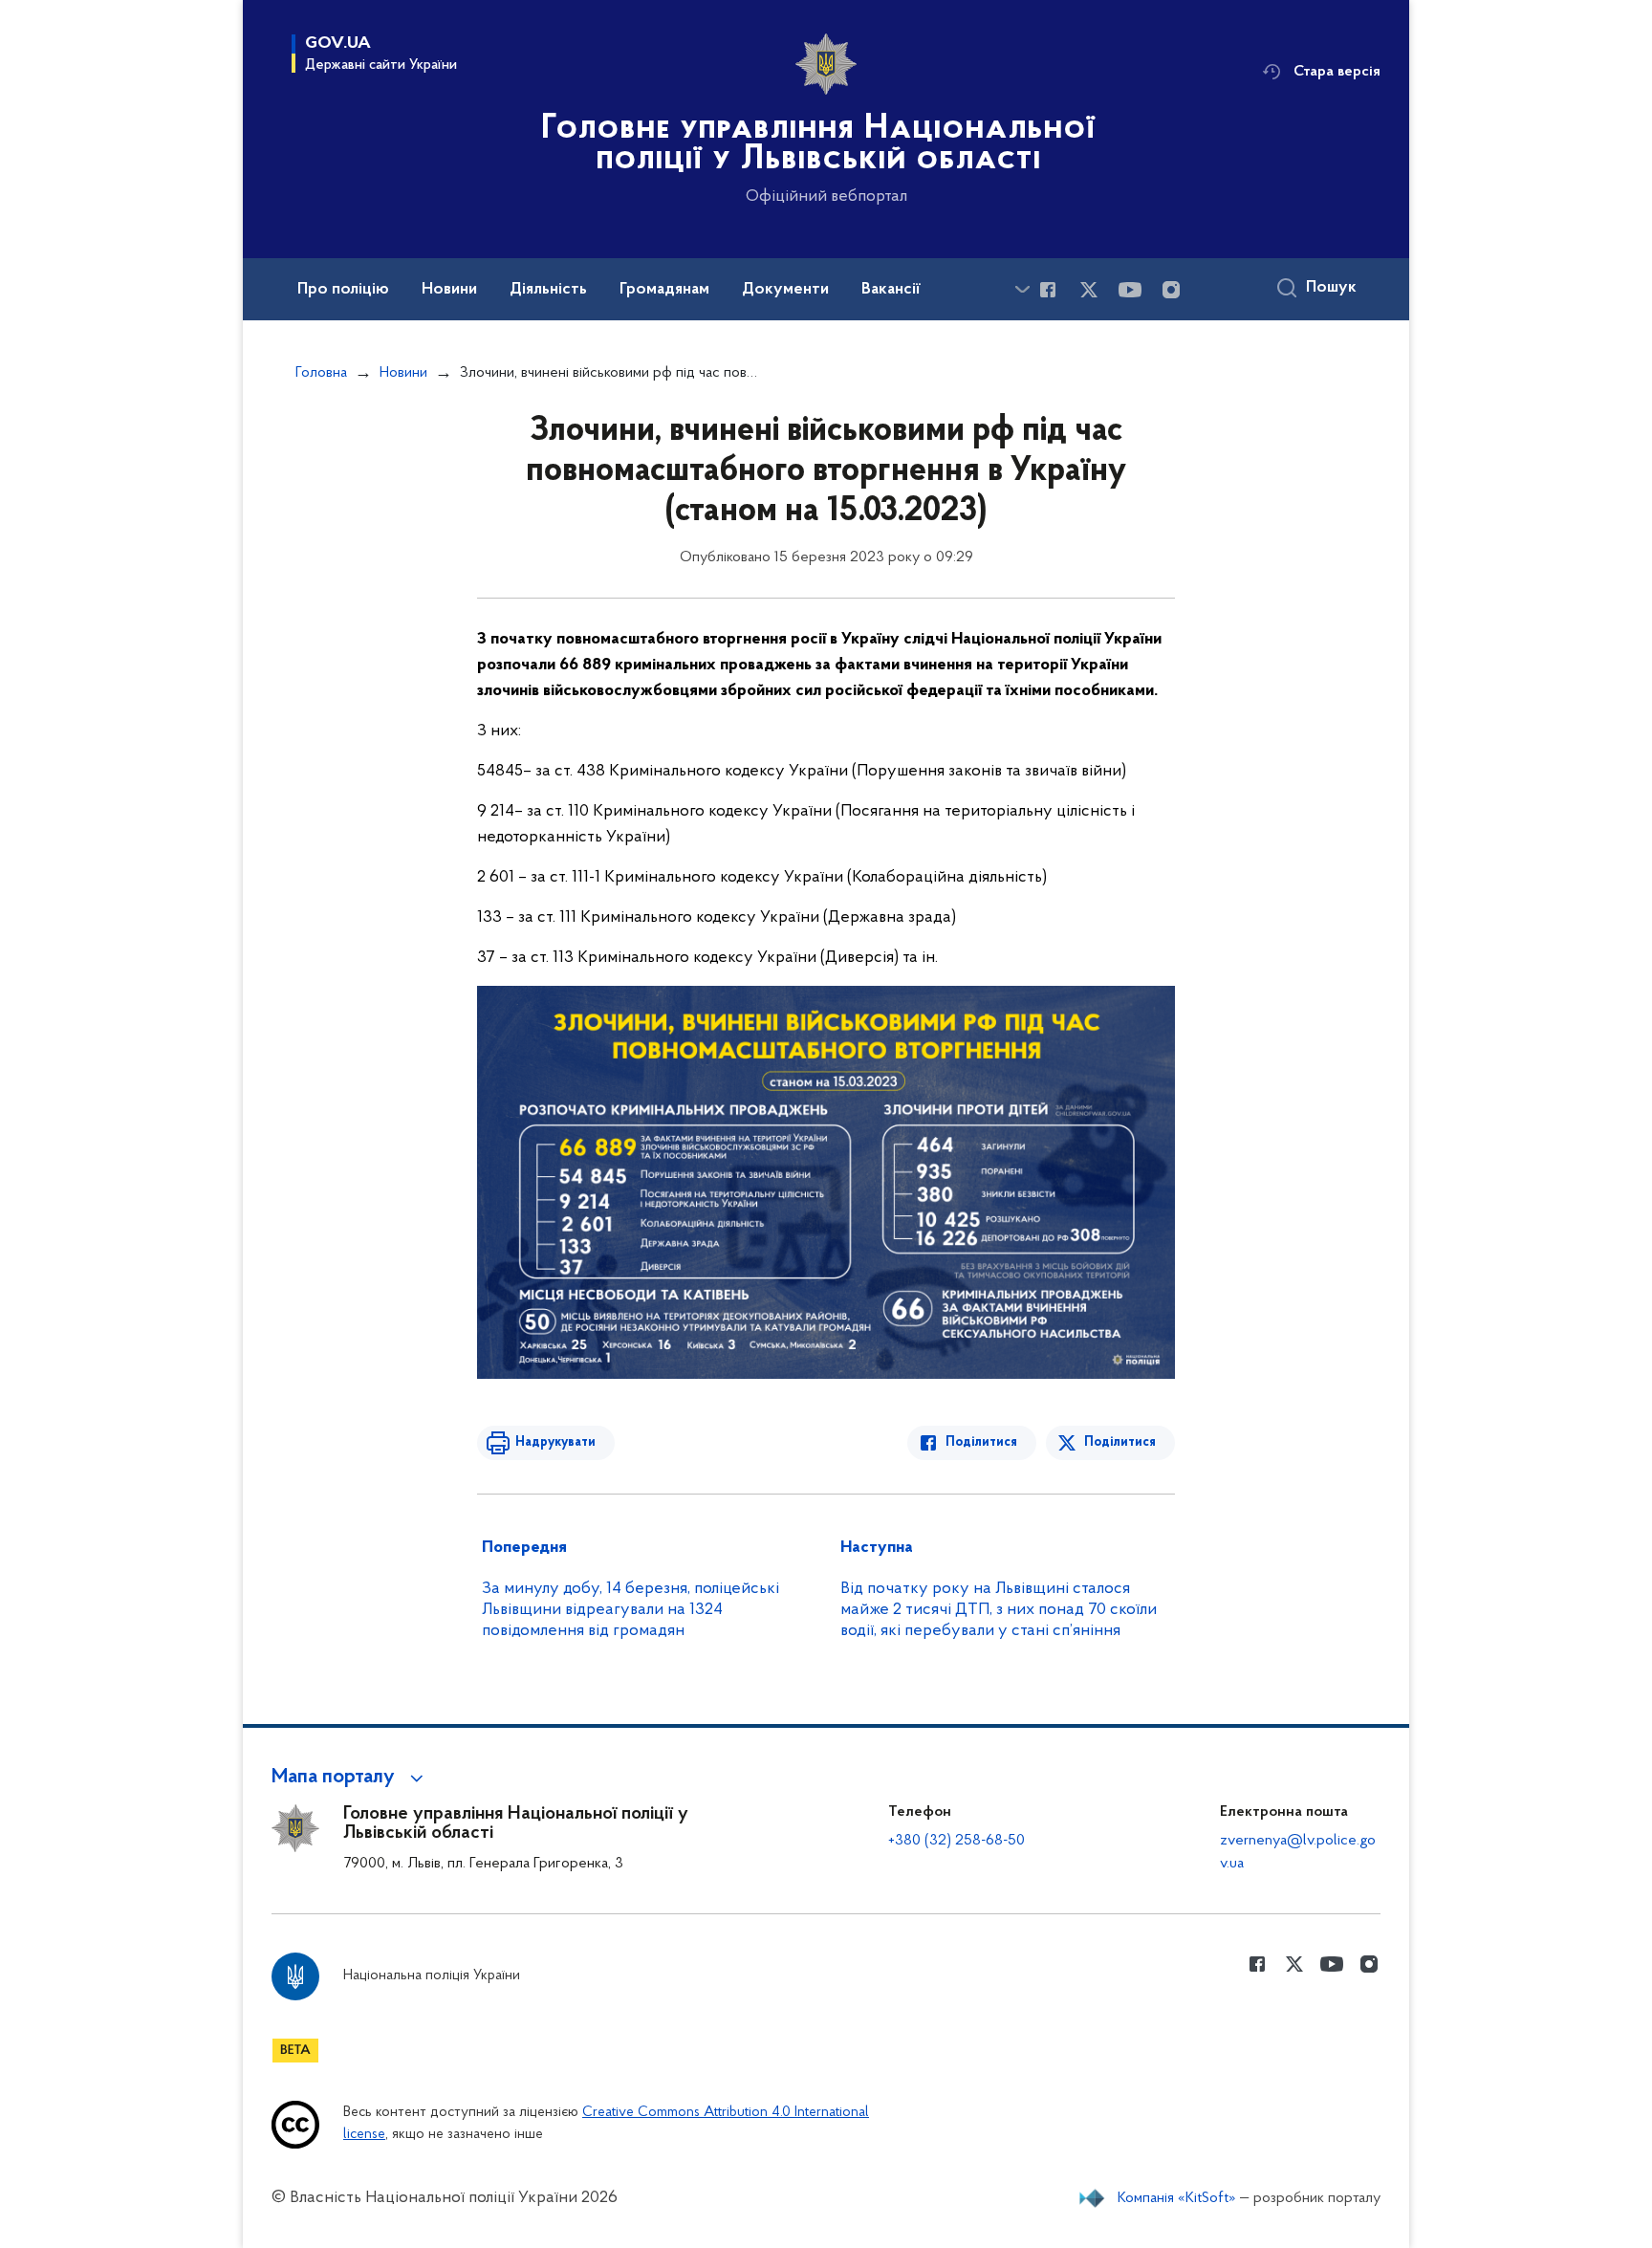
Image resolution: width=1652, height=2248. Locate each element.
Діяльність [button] (548, 290)
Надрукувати (555, 1442)
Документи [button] (785, 290)
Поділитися (981, 1442)
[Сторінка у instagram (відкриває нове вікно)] (1171, 290)
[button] (350, 1778)
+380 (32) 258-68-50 (956, 1841)
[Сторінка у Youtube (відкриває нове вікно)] (1130, 290)
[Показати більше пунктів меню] (1022, 289)
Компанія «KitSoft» (1177, 2198)
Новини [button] (449, 290)
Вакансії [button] (891, 290)
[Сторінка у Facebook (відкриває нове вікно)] (1048, 290)
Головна (321, 373)
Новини (403, 373)
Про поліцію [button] (343, 290)
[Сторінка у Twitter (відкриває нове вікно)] (1089, 290)
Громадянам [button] (664, 290)
